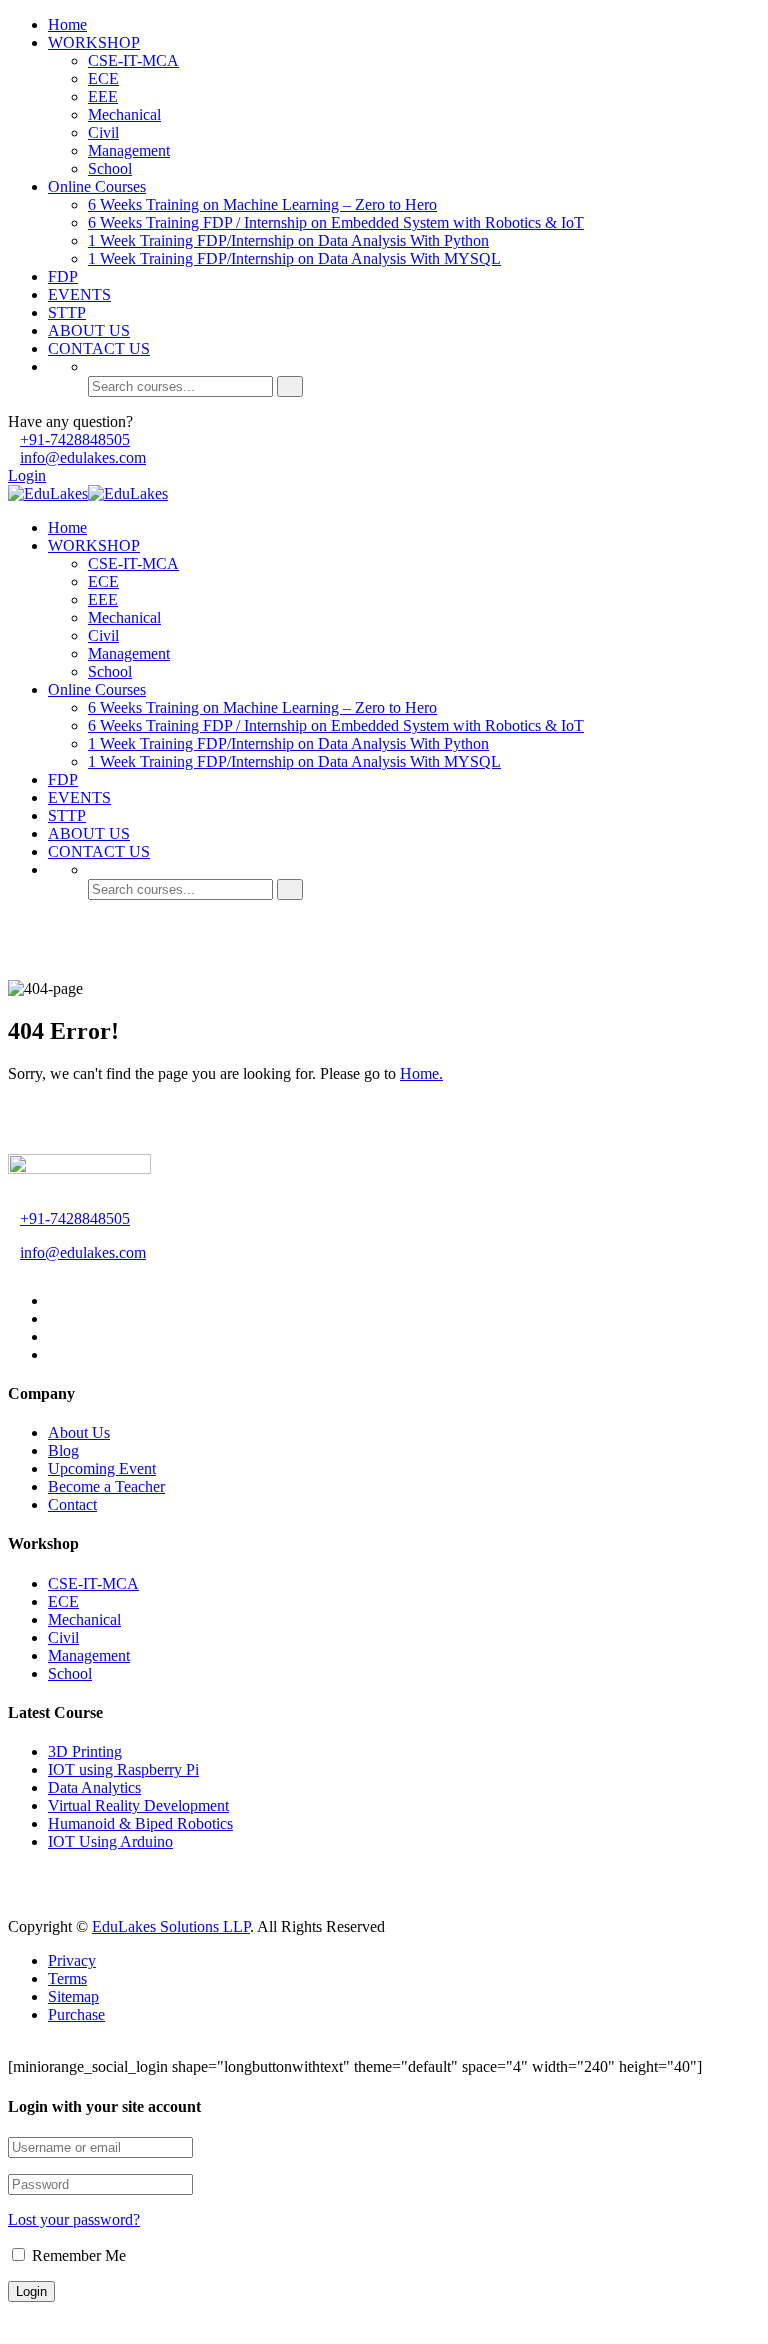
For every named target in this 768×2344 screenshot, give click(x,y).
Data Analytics (94, 1787)
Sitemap (73, 1996)
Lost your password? (74, 2219)
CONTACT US (99, 348)
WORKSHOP (94, 42)
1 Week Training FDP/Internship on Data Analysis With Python (288, 240)
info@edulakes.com (83, 457)
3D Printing (85, 1751)
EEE (103, 96)
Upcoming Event (102, 1468)
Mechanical (124, 114)
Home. (421, 1073)
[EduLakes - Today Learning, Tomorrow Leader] (48, 493)
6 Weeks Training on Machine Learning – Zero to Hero (262, 204)
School (110, 168)
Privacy (72, 1960)
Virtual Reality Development (138, 1805)
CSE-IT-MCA (133, 60)
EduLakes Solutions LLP (171, 1926)
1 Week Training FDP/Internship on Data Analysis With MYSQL (294, 258)
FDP (63, 276)
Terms (67, 1978)
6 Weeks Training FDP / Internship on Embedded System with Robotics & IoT (336, 222)
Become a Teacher (106, 1486)
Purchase (76, 2014)
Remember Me (77, 2255)
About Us (79, 1432)
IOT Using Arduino (110, 1841)
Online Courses (97, 186)
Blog (63, 1450)
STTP (67, 312)
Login (27, 475)
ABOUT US (89, 330)
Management (129, 150)
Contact (72, 1504)
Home (67, 24)
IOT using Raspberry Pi (123, 1769)
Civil (103, 132)
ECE (103, 78)
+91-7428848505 (75, 439)
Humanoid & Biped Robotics (140, 1823)
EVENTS (79, 294)
